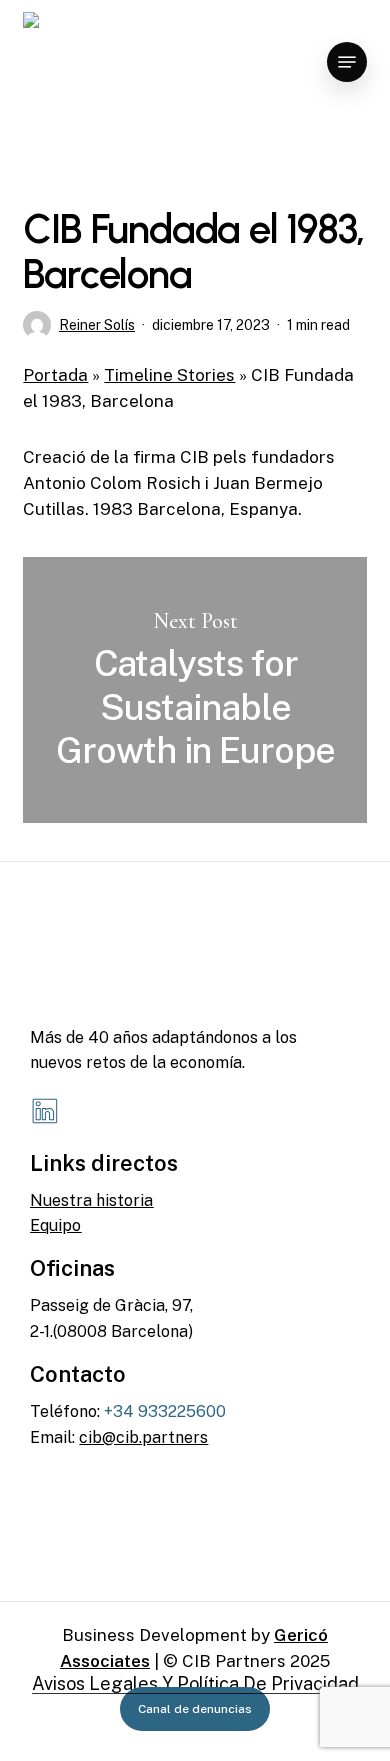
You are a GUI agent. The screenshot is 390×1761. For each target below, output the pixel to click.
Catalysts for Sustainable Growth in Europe (194, 690)
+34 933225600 (165, 1411)
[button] (347, 62)
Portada (55, 375)
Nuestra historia (91, 1200)
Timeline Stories (169, 375)
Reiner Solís (97, 325)
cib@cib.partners (143, 1437)
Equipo (55, 1225)
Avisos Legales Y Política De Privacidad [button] (195, 1684)
